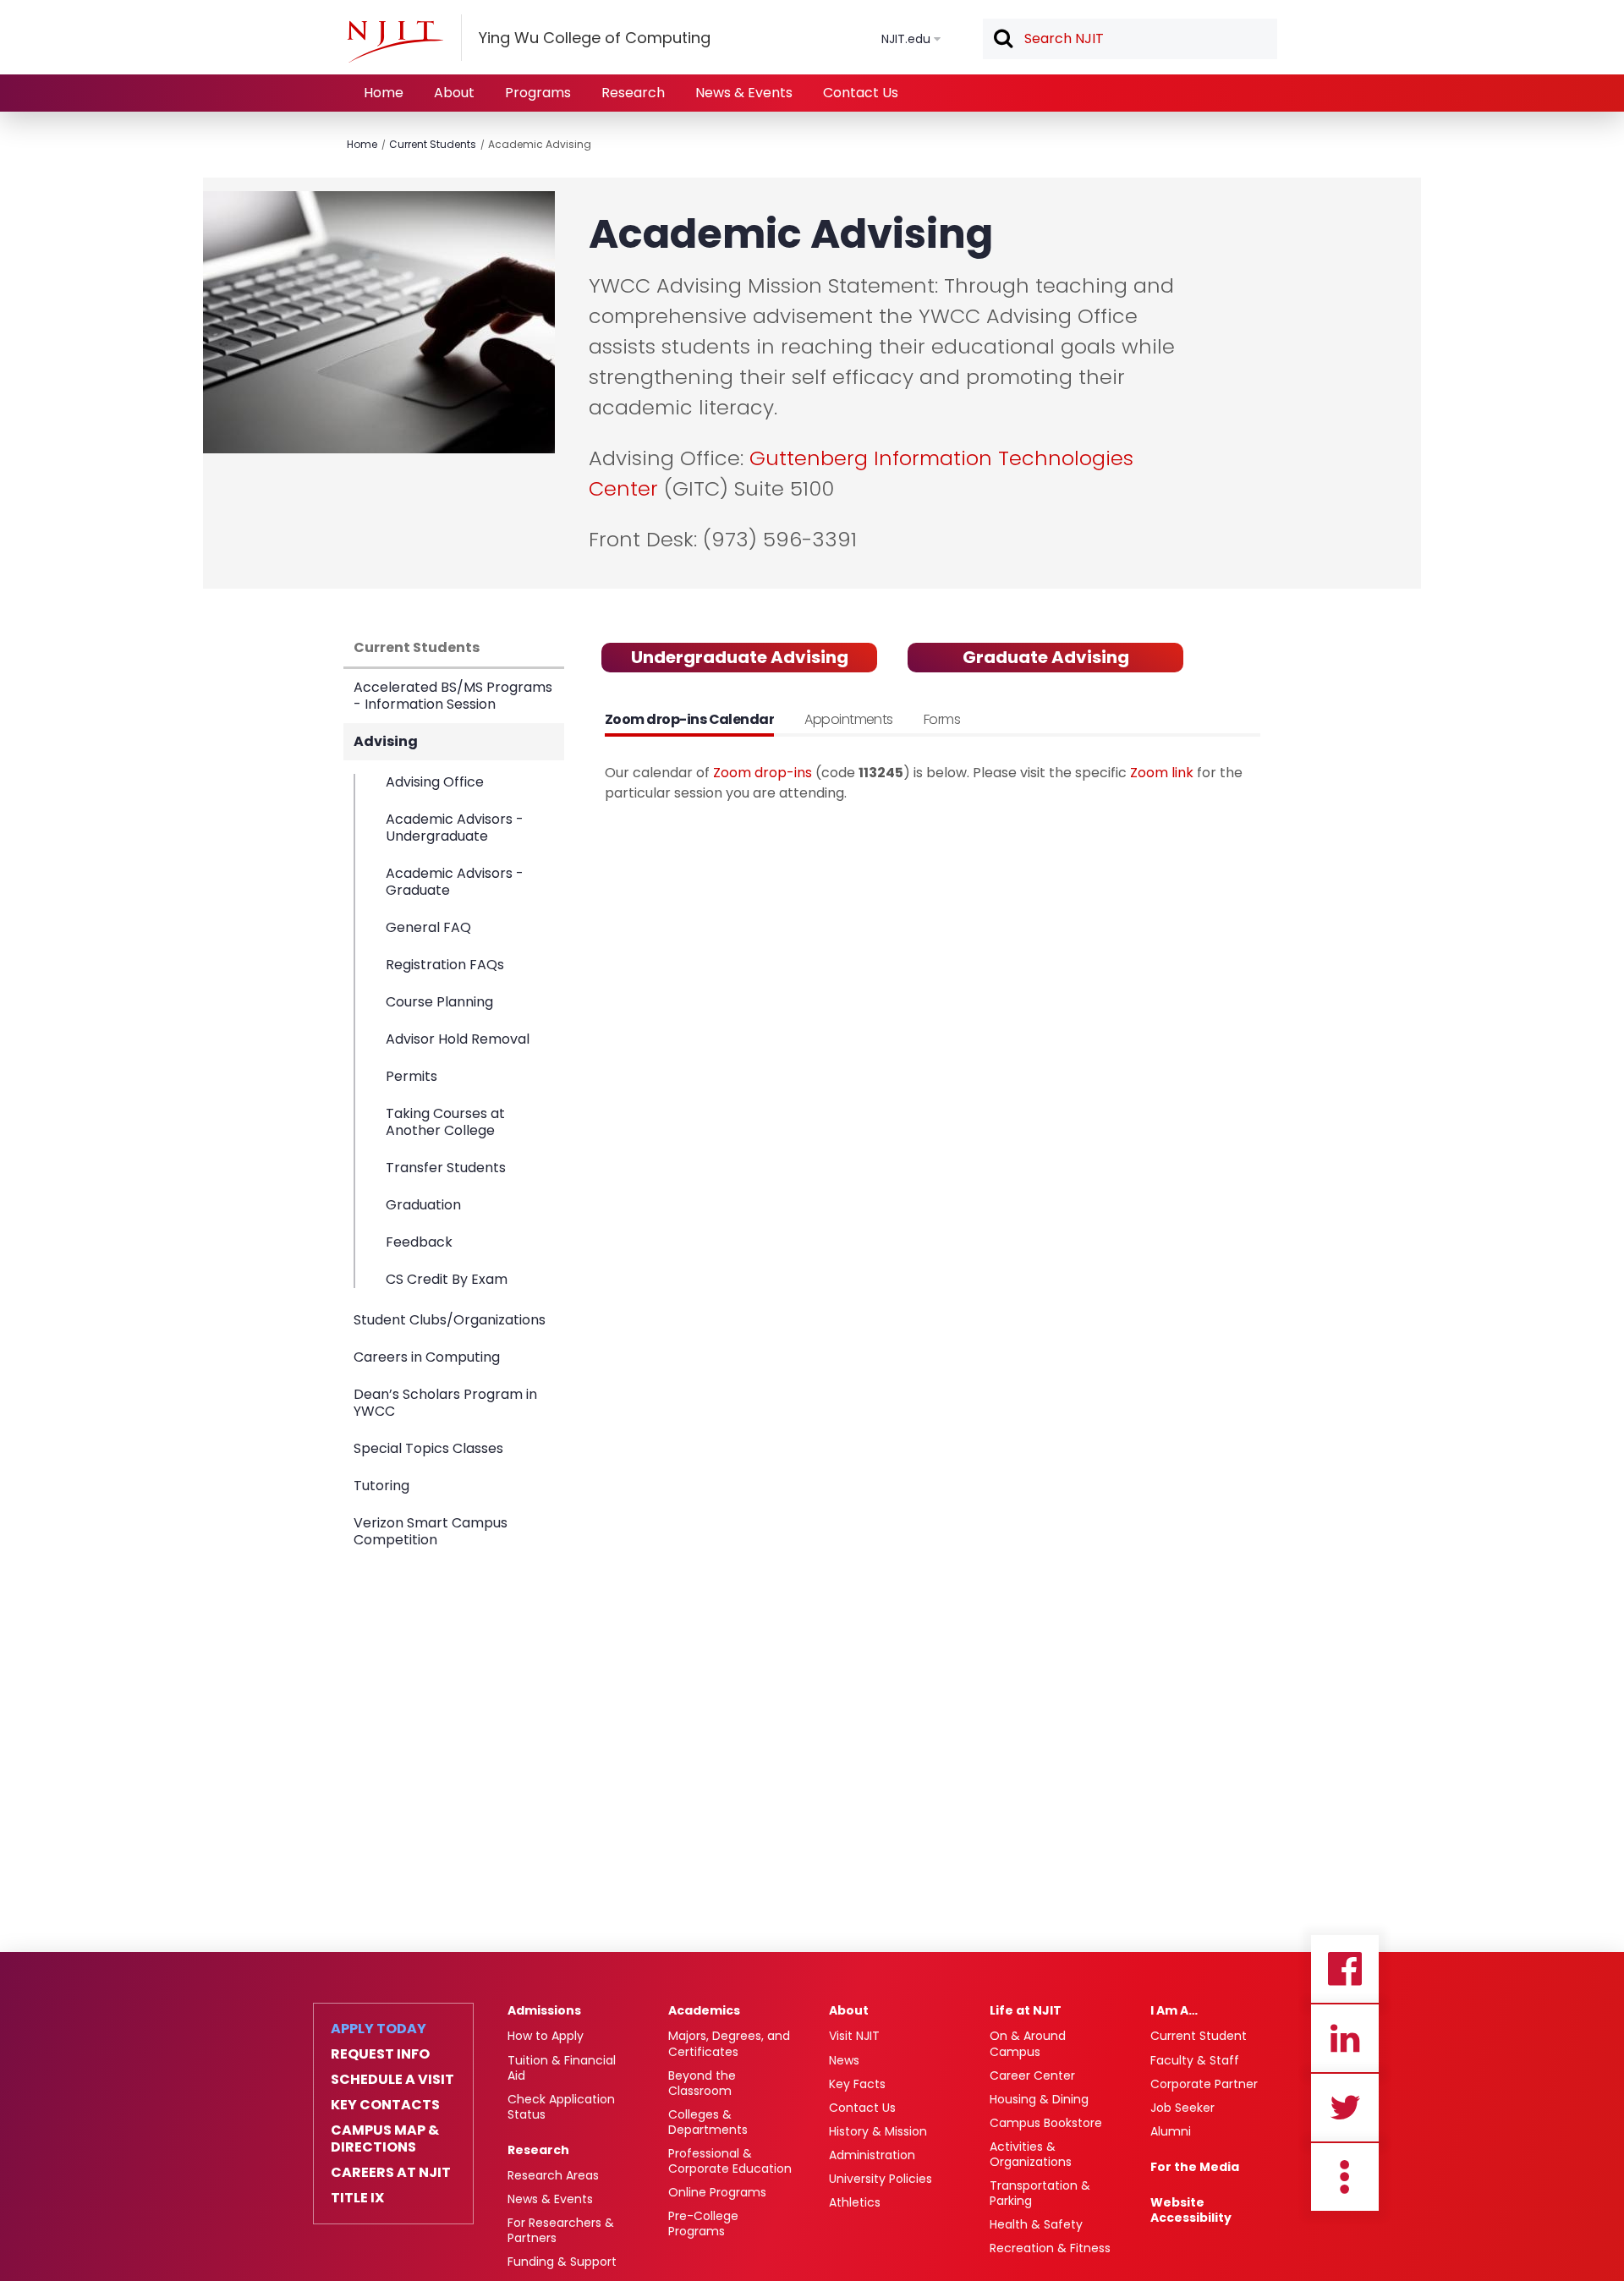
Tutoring (381, 1486)
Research (633, 93)
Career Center (1032, 2075)
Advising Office (435, 783)
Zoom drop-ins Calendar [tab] (689, 719)
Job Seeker (1182, 2108)
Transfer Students (446, 1168)
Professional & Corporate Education (730, 2161)
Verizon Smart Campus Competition (431, 1531)
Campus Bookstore (1046, 2123)
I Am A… (1174, 2010)
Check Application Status (561, 2107)
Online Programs (717, 2192)
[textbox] (1130, 39)
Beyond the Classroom (702, 2083)
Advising (386, 741)
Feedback (419, 1242)
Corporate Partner (1204, 2084)
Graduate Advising (1046, 657)
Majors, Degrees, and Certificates (729, 2043)
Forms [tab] (942, 719)
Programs (538, 93)
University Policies (881, 2179)
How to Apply (546, 2036)
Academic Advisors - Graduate (455, 882)
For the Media (1195, 2167)
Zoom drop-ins (763, 773)
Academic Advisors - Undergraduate (455, 828)
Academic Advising (540, 144)
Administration (872, 2155)
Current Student (1199, 2036)
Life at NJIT (1026, 2010)
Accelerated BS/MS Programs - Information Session (453, 696)
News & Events (744, 93)
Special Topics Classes (428, 1448)
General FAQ (428, 927)
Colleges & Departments (708, 2122)
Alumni (1171, 2131)
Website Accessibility (1191, 2210)
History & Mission (878, 2131)
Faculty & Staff (1195, 2060)
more (1345, 2177)
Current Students (433, 144)
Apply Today (379, 2029)
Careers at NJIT (391, 2173)
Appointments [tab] (849, 719)
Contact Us (861, 93)
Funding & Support (562, 2262)
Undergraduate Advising (740, 657)
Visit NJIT (854, 2036)
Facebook (1345, 1969)
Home (384, 93)
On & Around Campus (1028, 2043)
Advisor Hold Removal (458, 1039)
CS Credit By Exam (447, 1279)
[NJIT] (395, 41)
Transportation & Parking (1040, 2193)
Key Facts (857, 2084)
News (844, 2060)
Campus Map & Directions (385, 2139)
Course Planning (439, 1002)
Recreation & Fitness (1050, 2248)
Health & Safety (1036, 2224)
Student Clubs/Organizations (450, 1320)
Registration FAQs (445, 965)
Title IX (357, 2198)
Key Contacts (385, 2105)
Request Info (380, 2054)
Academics (704, 2010)
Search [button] (1002, 40)
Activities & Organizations (1031, 2154)
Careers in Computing (427, 1357)
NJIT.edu (906, 39)
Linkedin (1345, 2038)
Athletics (855, 2202)
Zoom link (1162, 773)
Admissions (544, 2010)
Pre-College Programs (703, 2223)
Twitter (1345, 2108)
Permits (411, 1076)
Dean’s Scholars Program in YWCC (445, 1403)
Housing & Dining (1039, 2099)
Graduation (423, 1205)
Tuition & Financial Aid (562, 2068)
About (454, 93)
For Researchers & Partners (561, 2230)
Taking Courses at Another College (445, 1122)
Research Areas (553, 2175)
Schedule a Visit (392, 2080)
